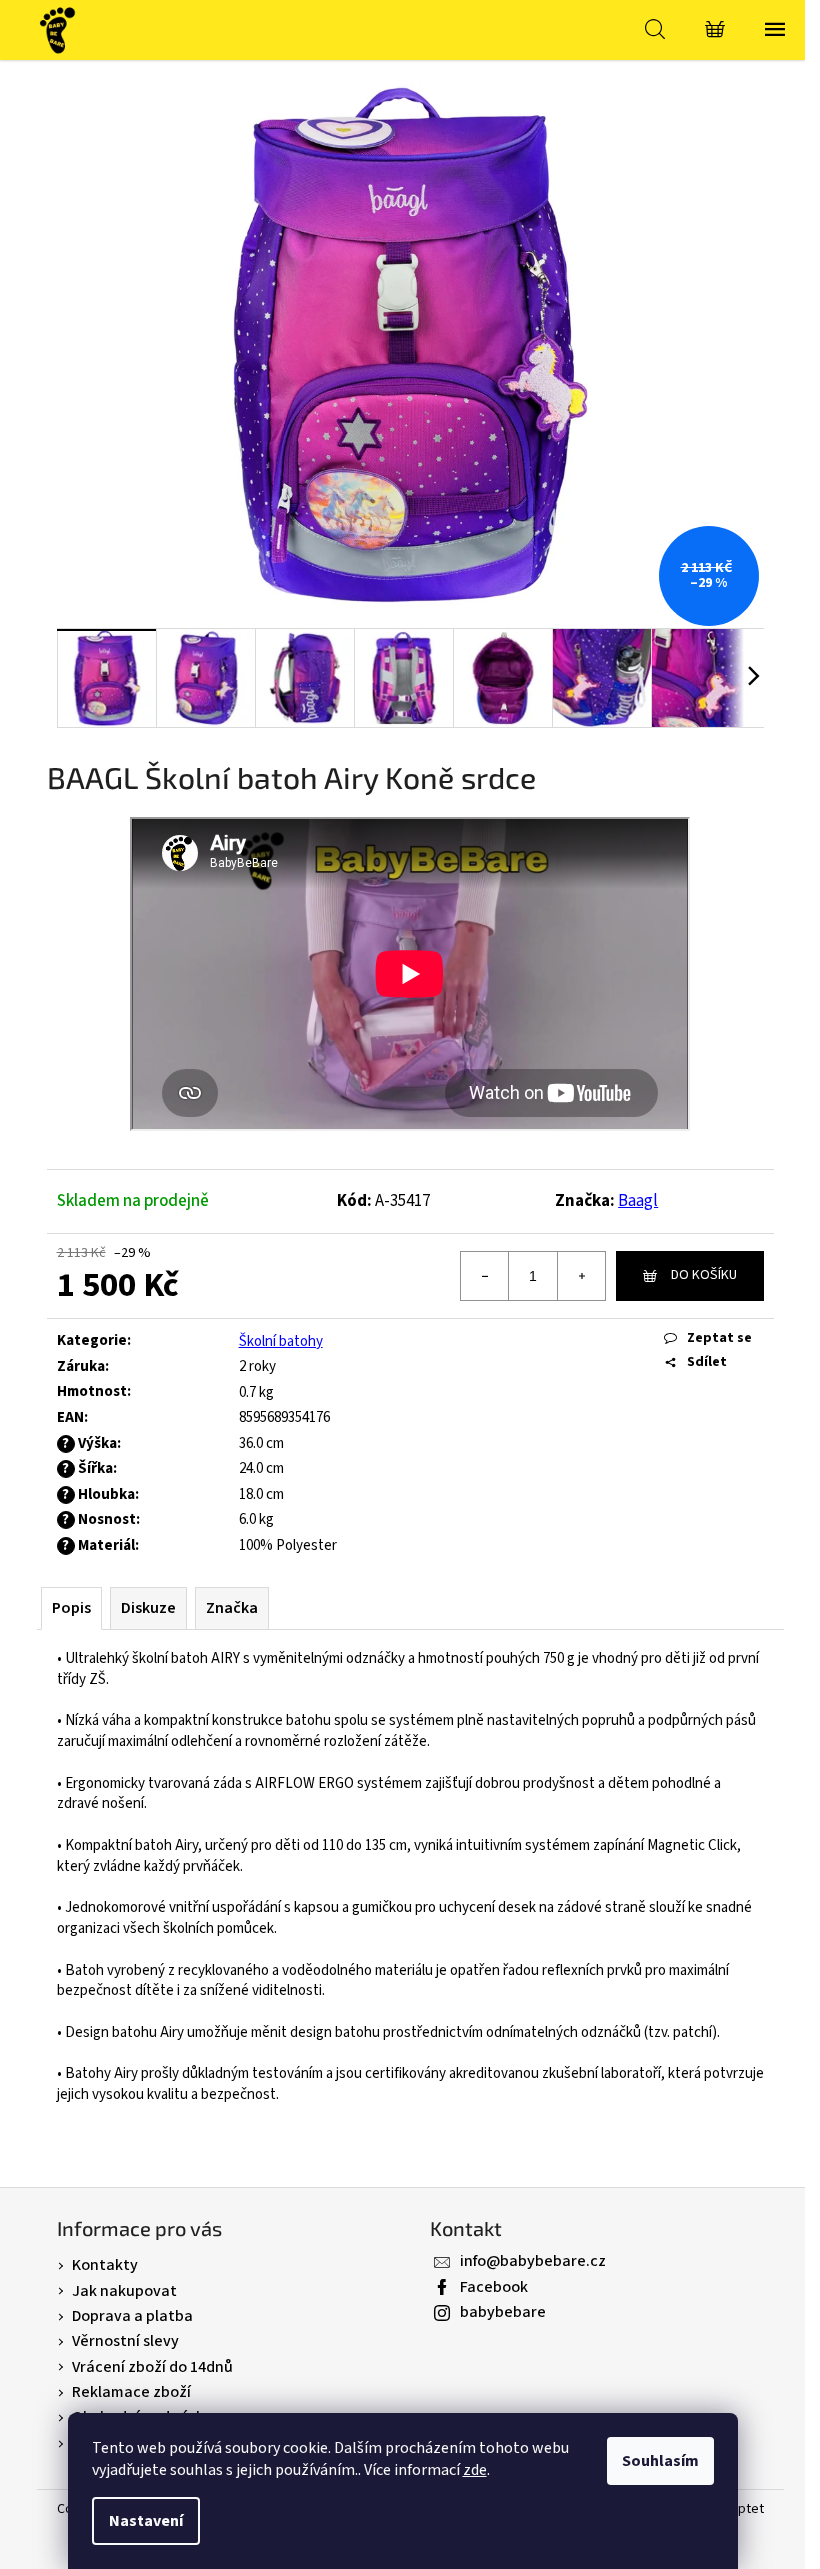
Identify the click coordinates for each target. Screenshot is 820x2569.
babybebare (503, 2312)
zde (475, 2470)
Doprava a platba (132, 2316)
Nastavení (146, 2521)
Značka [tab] (232, 1608)
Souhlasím (660, 2461)
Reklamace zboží (131, 2392)
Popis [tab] (71, 1608)
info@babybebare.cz (533, 2261)
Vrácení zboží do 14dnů (152, 2367)
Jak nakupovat (124, 2291)
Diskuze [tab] (148, 1608)
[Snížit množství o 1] (485, 1276)
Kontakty (105, 2265)
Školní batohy (281, 1341)
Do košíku (704, 1275)
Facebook (494, 2287)
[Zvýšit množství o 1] (581, 1276)
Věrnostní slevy (125, 2341)
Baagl (638, 1201)
